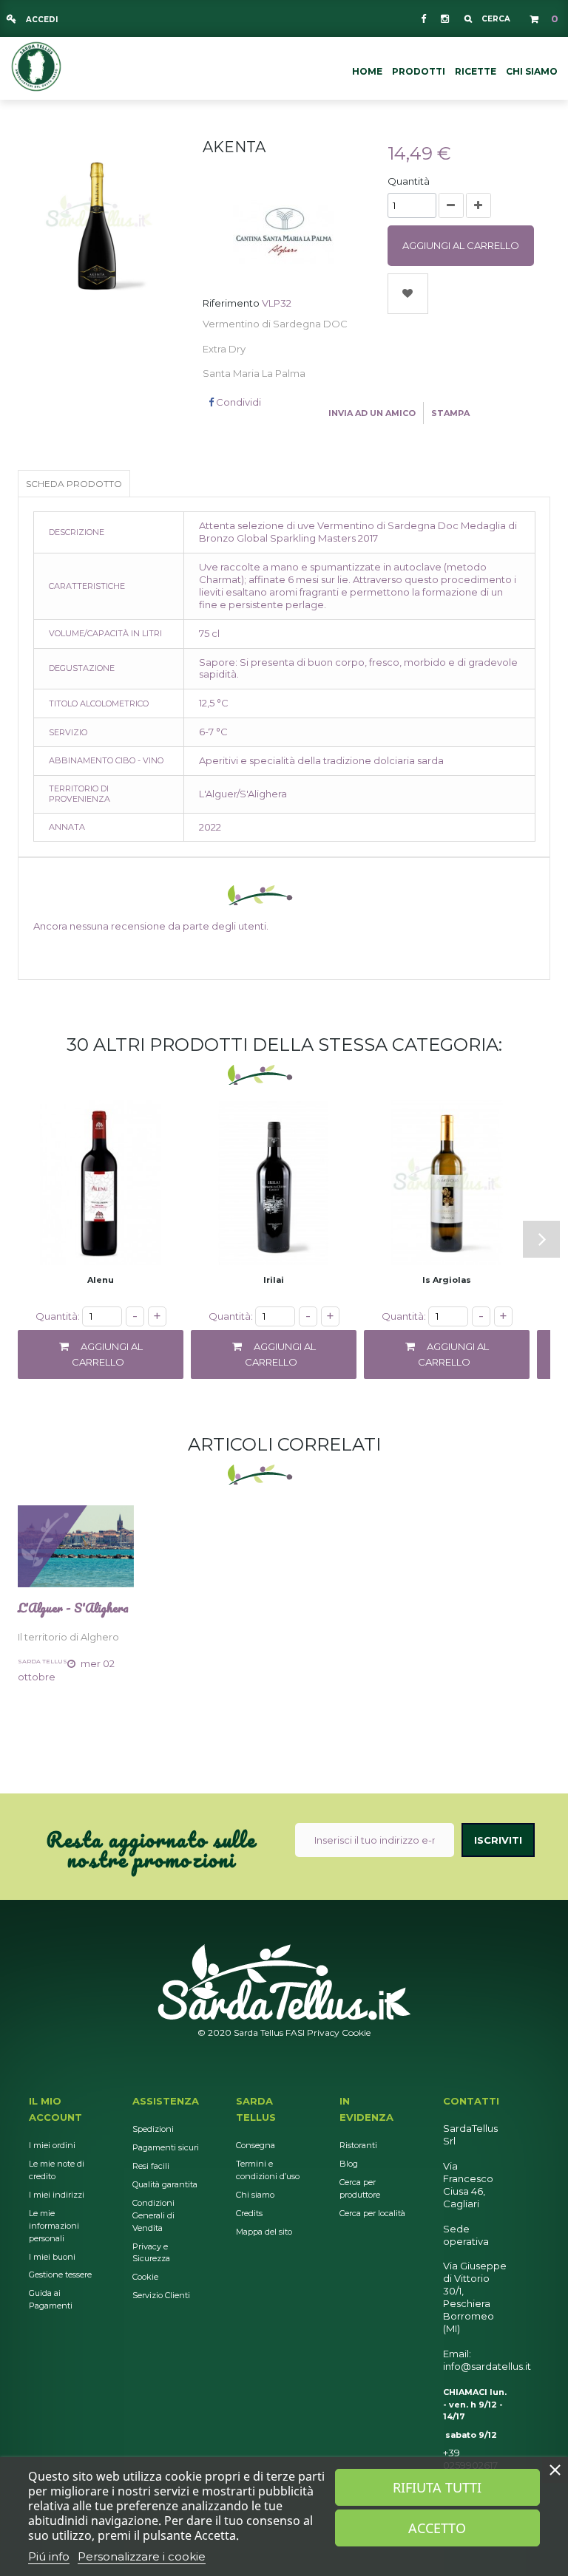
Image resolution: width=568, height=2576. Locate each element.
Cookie (356, 2032)
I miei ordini (52, 2145)
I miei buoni (52, 2257)
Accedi (41, 20)
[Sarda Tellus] (36, 65)
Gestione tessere (60, 2275)
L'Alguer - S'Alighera (73, 1608)
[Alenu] (101, 1182)
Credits (249, 2213)
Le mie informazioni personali (54, 2226)
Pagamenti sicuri (166, 2147)
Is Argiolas (447, 1280)
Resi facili (151, 2166)
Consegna (256, 2145)
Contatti (471, 2101)
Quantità (409, 181)
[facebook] (423, 18)
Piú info (49, 2556)
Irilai (274, 1280)
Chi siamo (255, 2195)
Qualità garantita (165, 2184)
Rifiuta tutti (437, 2487)
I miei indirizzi (57, 2195)
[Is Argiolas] (447, 1182)
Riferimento (231, 303)
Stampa (450, 413)
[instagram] (444, 18)
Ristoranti (358, 2145)
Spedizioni (153, 2129)
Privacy (323, 2032)
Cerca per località (372, 2213)
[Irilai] (274, 1182)
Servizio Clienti (161, 2295)
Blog (349, 2164)
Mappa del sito (264, 2232)
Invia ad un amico (372, 413)
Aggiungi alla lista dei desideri (408, 294)
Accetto (437, 2528)
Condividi (237, 402)
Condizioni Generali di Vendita (153, 2215)
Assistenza (166, 2101)
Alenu (101, 1280)
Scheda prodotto (74, 484)
